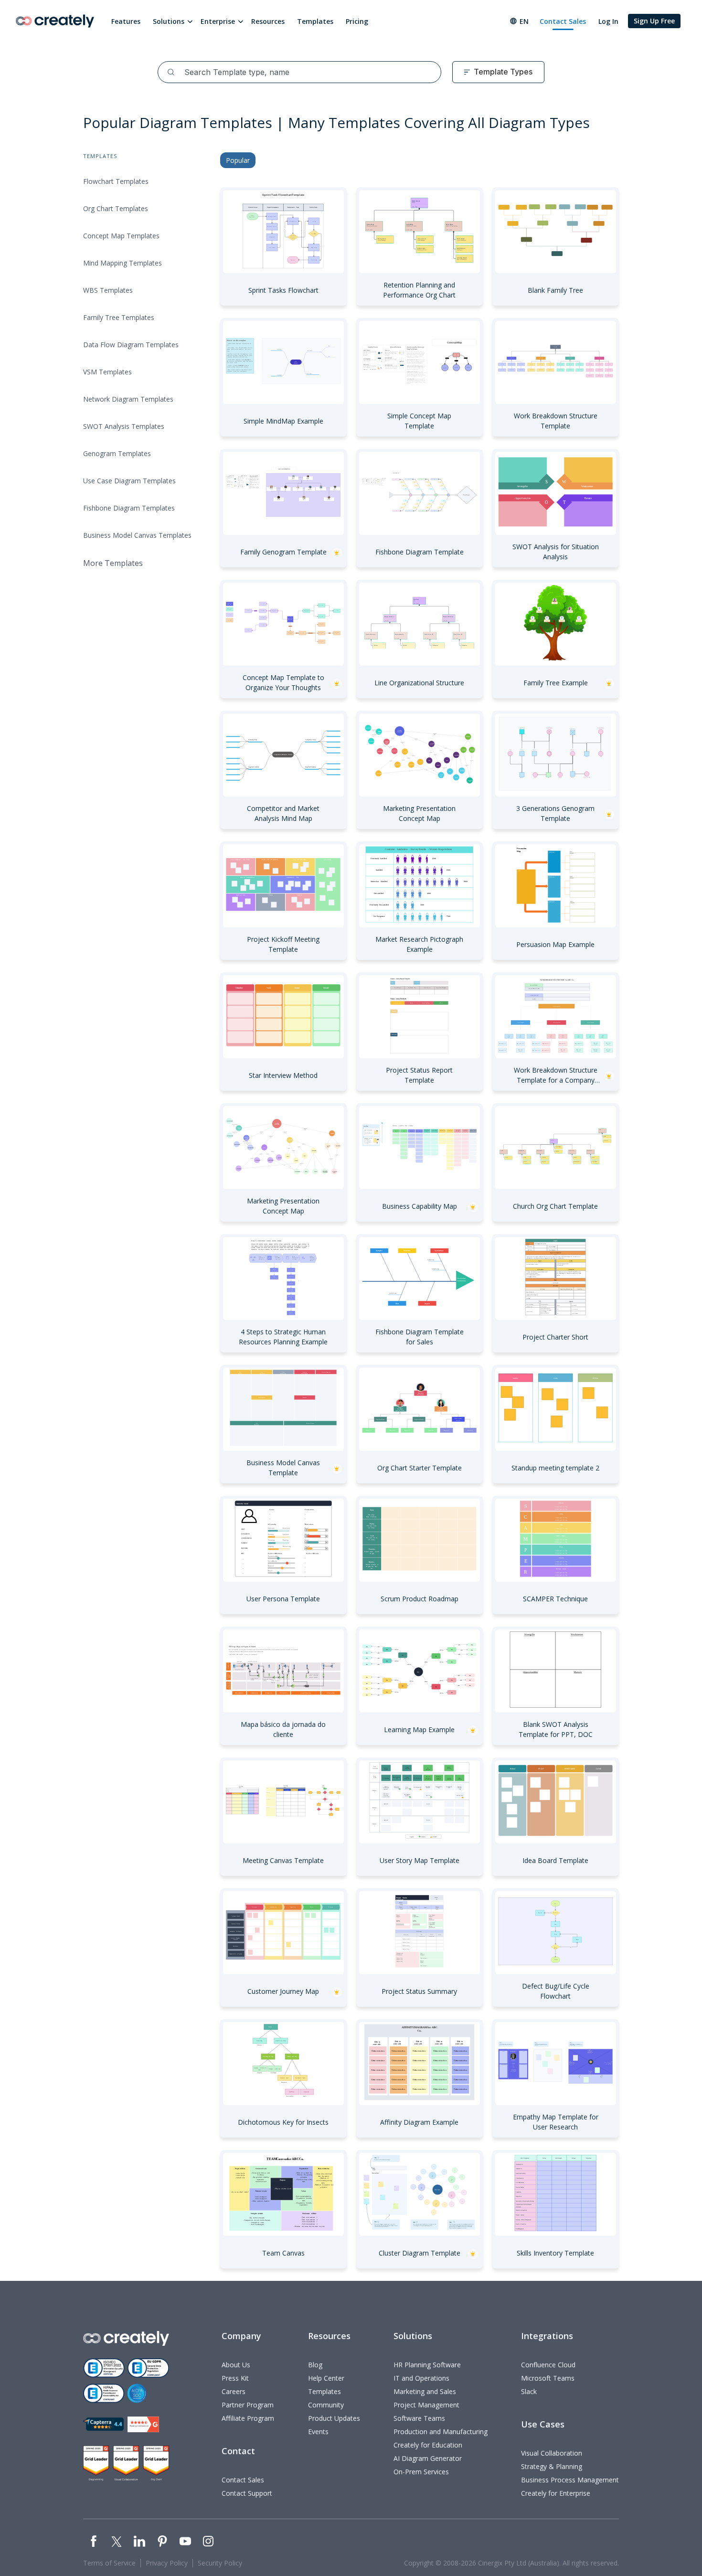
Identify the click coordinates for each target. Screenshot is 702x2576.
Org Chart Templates (116, 208)
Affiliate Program (248, 2418)
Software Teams (419, 2418)
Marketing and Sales (425, 2391)
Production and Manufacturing (441, 2432)
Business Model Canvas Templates (137, 535)
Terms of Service (109, 2563)
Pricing (357, 21)
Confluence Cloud (548, 2365)
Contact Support (247, 2493)
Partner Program (248, 2405)
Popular (238, 160)
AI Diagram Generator (428, 2458)
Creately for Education (428, 2445)
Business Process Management (570, 2480)
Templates (315, 21)
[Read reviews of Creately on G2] (143, 2424)
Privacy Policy (167, 2563)
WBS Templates (108, 290)
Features (126, 21)
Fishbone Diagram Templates (129, 508)
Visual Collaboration (552, 2453)
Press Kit (235, 2378)
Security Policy (220, 2563)
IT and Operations (421, 2378)
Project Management (426, 2405)
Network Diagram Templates (128, 399)
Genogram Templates (117, 453)
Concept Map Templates (121, 236)
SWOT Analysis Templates (124, 426)
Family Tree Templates (119, 317)
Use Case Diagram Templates (129, 481)
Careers (234, 2391)
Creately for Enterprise (556, 2493)
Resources (268, 21)
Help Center (326, 2378)
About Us (236, 2365)
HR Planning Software (427, 2365)
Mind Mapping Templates (122, 263)
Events (318, 2432)
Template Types (503, 72)
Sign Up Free (654, 21)
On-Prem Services (421, 2472)
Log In (608, 21)
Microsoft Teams (548, 2378)
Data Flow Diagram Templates (131, 345)
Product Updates (334, 2418)
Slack (529, 2391)
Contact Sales (563, 21)
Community (326, 2405)
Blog (315, 2365)
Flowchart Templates (116, 181)
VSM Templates (107, 372)
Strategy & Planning (552, 2466)
